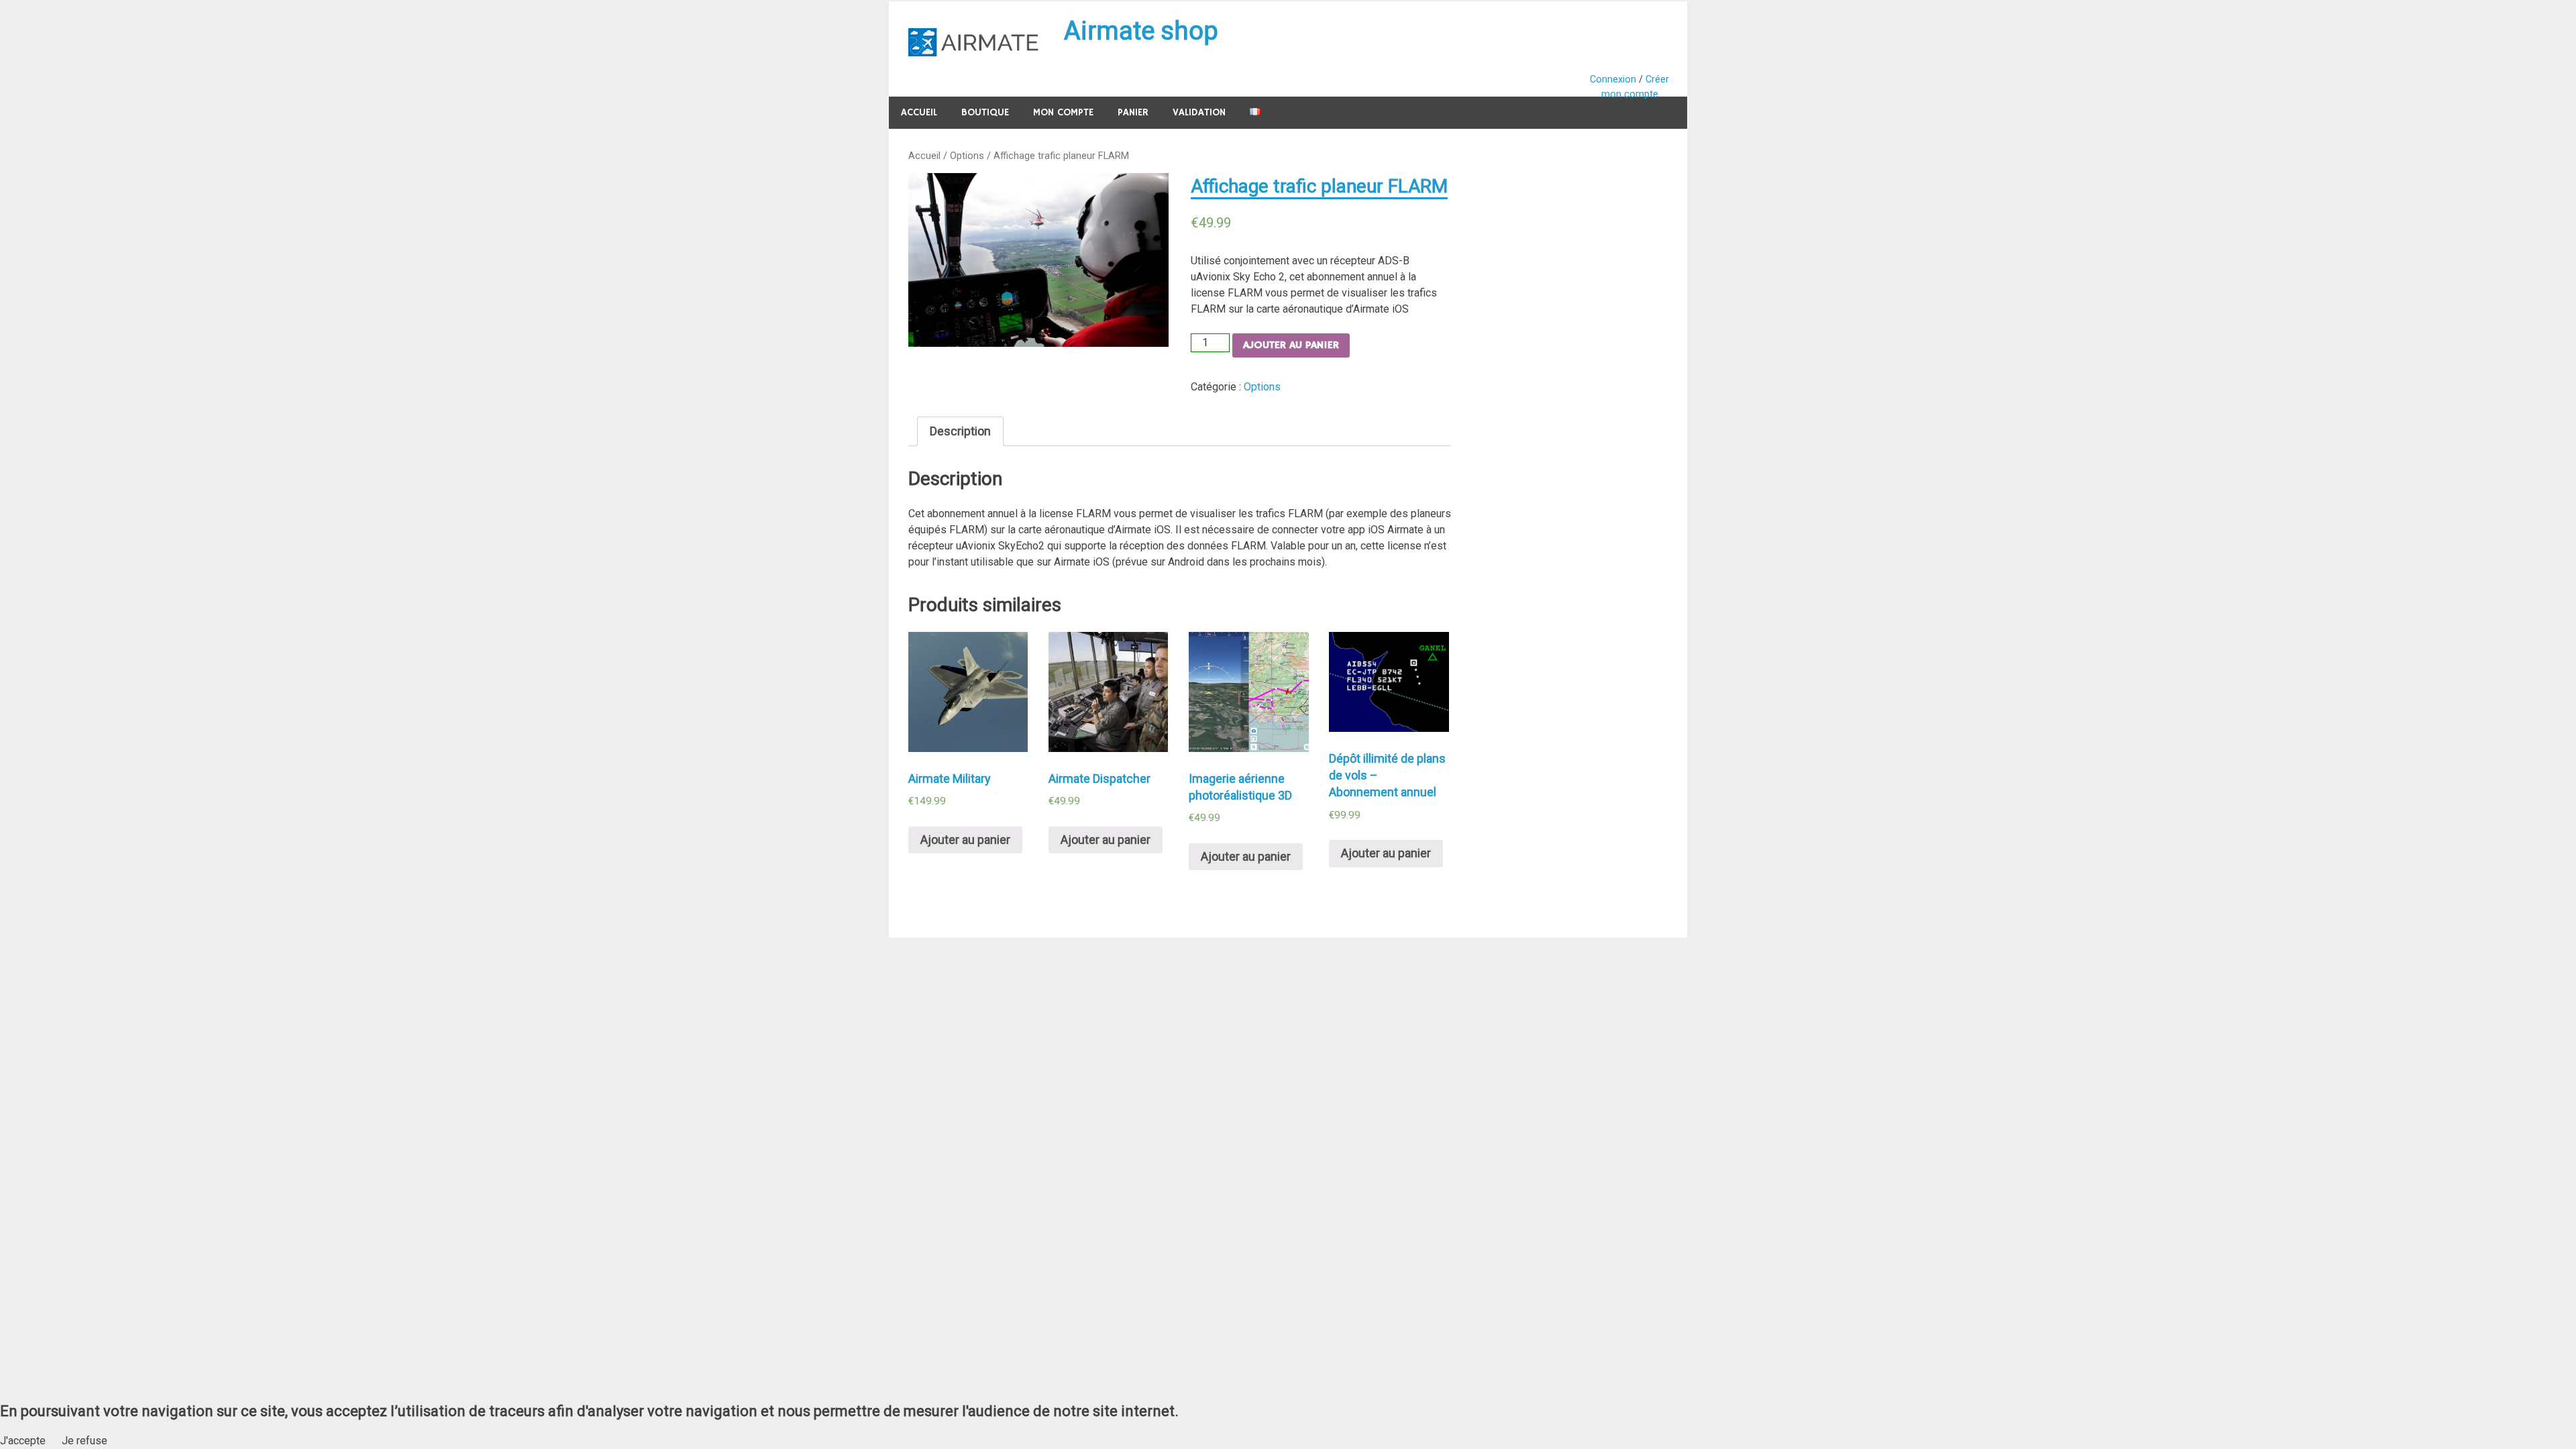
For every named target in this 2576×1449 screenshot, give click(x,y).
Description (960, 431)
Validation (1199, 112)
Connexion (1613, 79)
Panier (1133, 112)
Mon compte (1063, 112)
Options (967, 156)
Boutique (985, 112)
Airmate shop (1141, 31)
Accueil (919, 112)
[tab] (960, 431)
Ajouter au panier (1291, 345)
